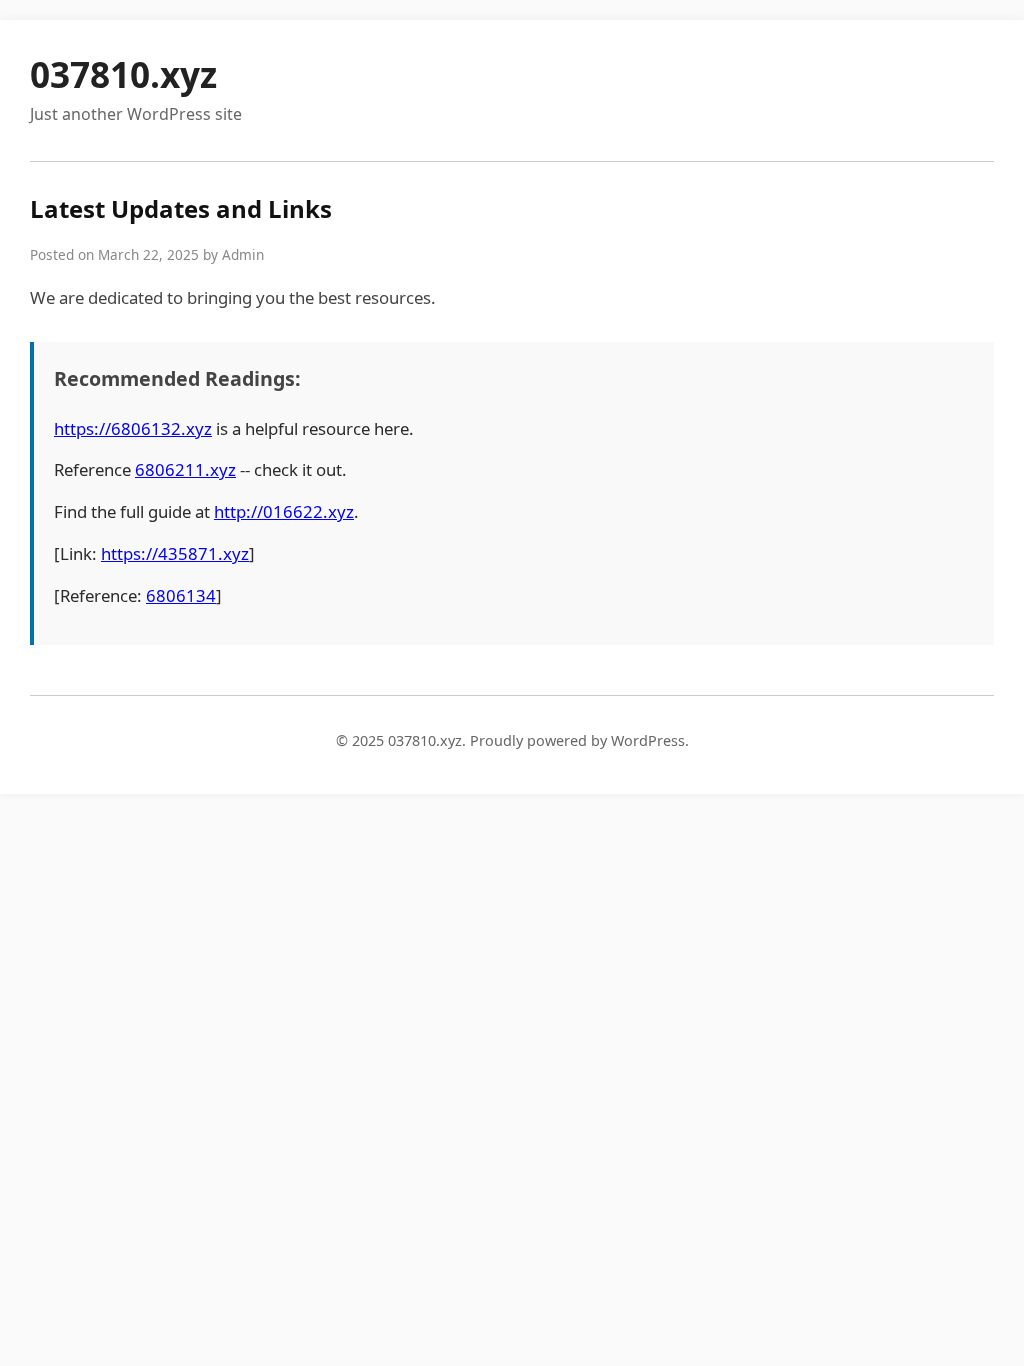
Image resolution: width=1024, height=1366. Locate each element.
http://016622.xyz (284, 511)
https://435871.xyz (175, 553)
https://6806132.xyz (133, 428)
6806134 (181, 595)
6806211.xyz (185, 469)
